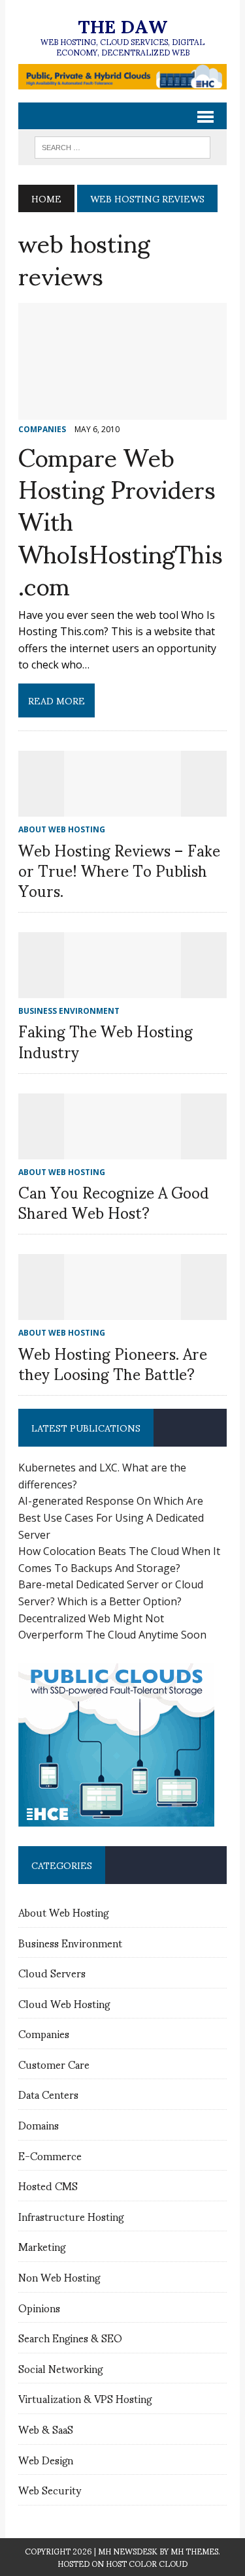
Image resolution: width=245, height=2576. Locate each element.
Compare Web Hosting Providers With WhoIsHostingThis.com (121, 520)
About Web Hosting (63, 1912)
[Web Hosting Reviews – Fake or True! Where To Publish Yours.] (123, 808)
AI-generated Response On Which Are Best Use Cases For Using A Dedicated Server (111, 1517)
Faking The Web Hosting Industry (106, 1040)
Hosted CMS (48, 2185)
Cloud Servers (52, 1972)
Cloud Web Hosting (64, 2003)
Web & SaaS (46, 2429)
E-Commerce (50, 2155)
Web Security (50, 2490)
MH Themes (194, 2551)
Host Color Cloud (147, 2563)
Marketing (42, 2246)
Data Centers (48, 2094)
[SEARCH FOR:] (122, 145)
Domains (39, 2125)
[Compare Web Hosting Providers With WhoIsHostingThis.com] (122, 411)
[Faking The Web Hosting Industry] (123, 990)
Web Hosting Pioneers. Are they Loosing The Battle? (113, 1363)
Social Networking (60, 2368)
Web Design (46, 2459)
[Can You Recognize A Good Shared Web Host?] (123, 1150)
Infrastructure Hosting (71, 2216)
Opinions (39, 2307)
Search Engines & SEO (70, 2337)
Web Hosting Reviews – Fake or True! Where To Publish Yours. (119, 870)
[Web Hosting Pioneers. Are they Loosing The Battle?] (123, 1312)
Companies (44, 2033)
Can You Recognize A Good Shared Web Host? (114, 1202)
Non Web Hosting (59, 2277)
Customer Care (54, 2064)
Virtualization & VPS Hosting (85, 2398)
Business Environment (70, 1942)
